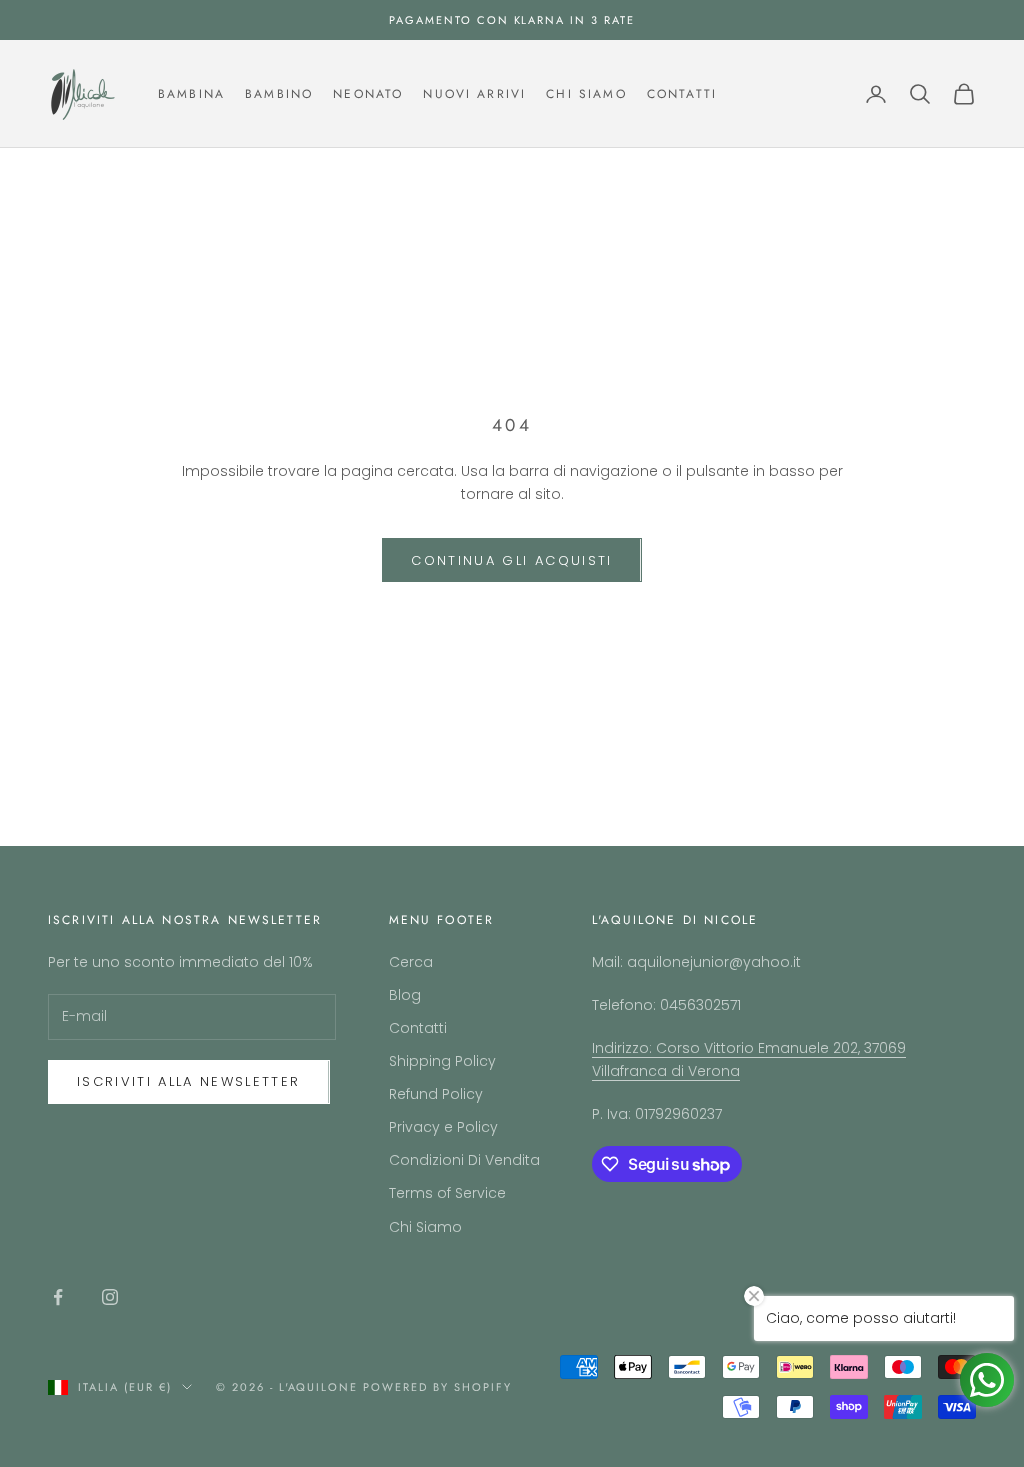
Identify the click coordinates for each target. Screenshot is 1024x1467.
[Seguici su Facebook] (58, 1297)
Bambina (191, 94)
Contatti (682, 94)
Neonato (368, 94)
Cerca (411, 962)
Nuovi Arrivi (474, 94)
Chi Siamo (586, 94)
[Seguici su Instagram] (110, 1297)
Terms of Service (447, 1193)
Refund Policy (436, 1094)
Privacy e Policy (443, 1127)
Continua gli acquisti (511, 560)
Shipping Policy (442, 1061)
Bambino (279, 94)
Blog (405, 995)
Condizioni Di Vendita (464, 1160)
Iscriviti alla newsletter (189, 1081)
